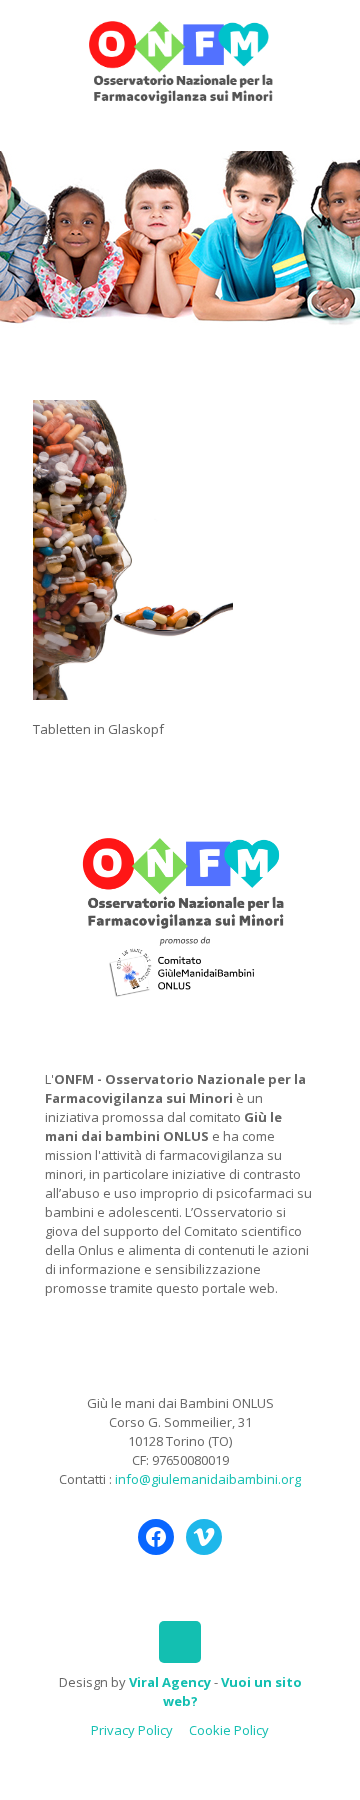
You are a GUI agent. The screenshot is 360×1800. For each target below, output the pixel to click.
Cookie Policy (229, 1730)
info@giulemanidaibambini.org (208, 1479)
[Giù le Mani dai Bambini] (180, 60)
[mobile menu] (333, 40)
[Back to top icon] (180, 1642)
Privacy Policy (132, 1730)
